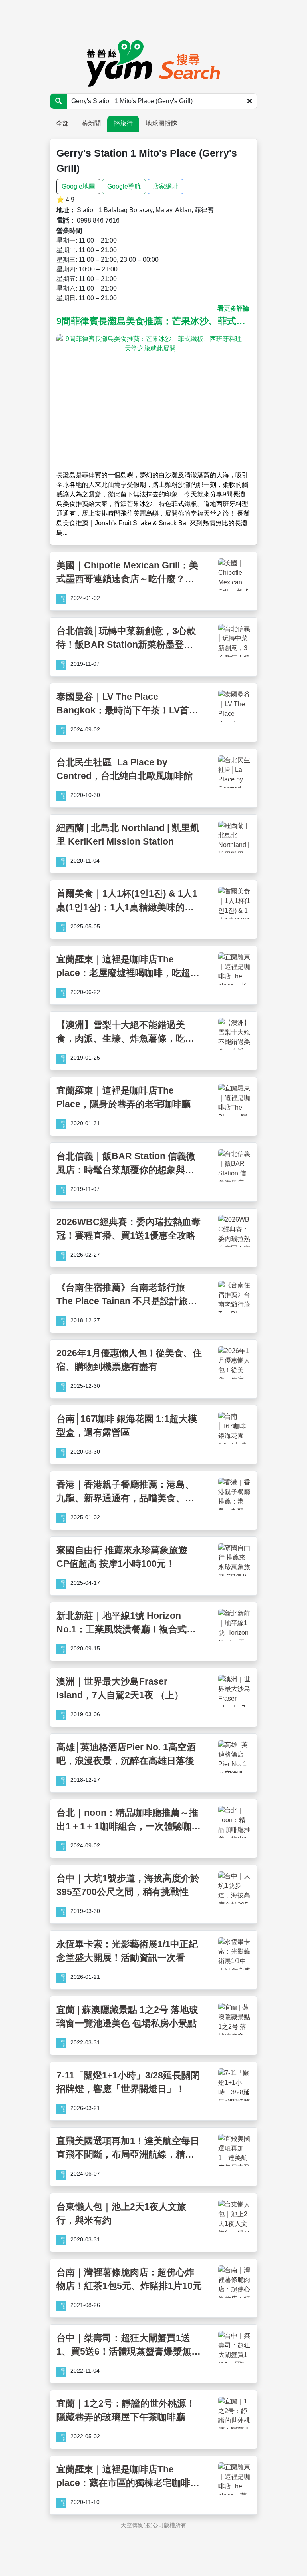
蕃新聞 (91, 123)
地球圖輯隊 (161, 123)
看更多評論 (233, 308)
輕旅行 (123, 123)
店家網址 (165, 186)
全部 (62, 123)
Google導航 (124, 186)
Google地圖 (78, 186)
